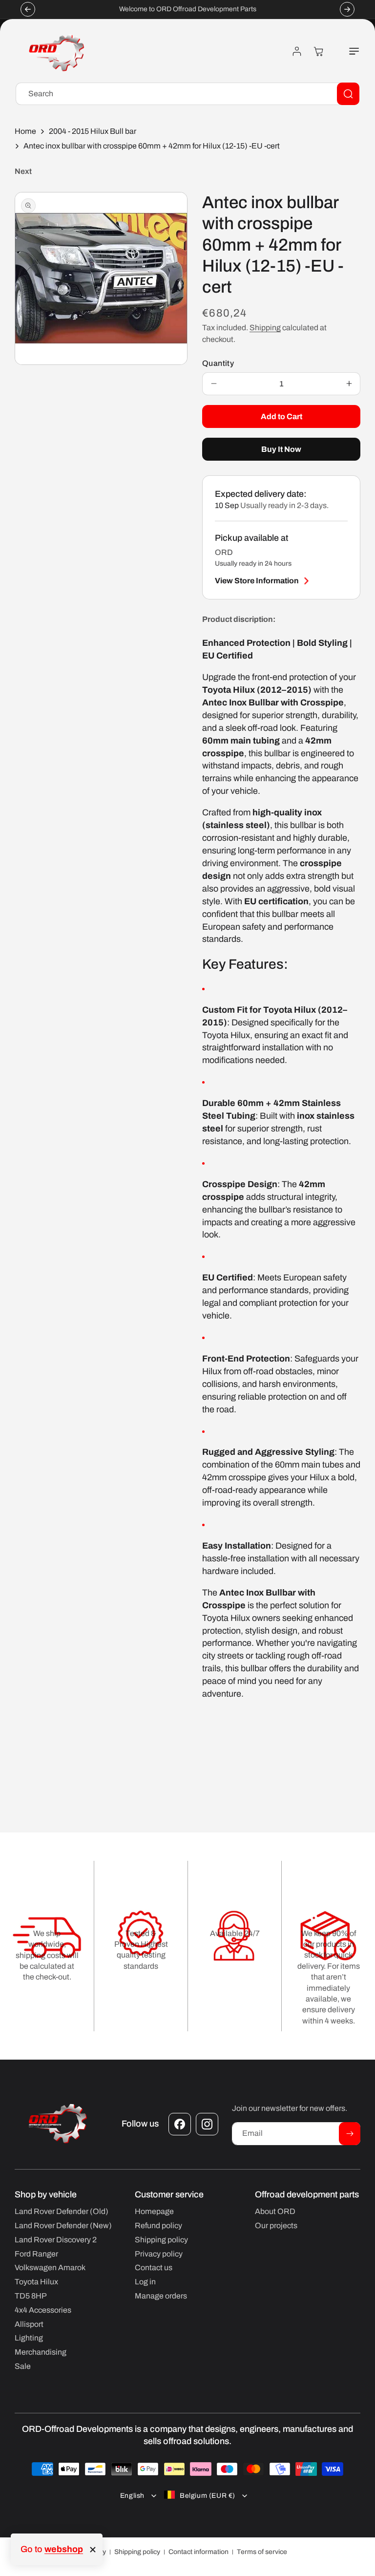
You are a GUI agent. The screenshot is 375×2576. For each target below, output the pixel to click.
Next (23, 171)
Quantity (218, 363)
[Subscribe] (350, 2134)
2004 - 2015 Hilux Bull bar (93, 131)
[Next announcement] (347, 9)
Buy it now (281, 449)
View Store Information (257, 581)
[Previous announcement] (28, 9)
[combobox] (187, 94)
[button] (349, 51)
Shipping (265, 328)
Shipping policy (137, 2552)
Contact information (198, 2552)
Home (25, 131)
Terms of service (262, 2552)
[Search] (348, 94)
